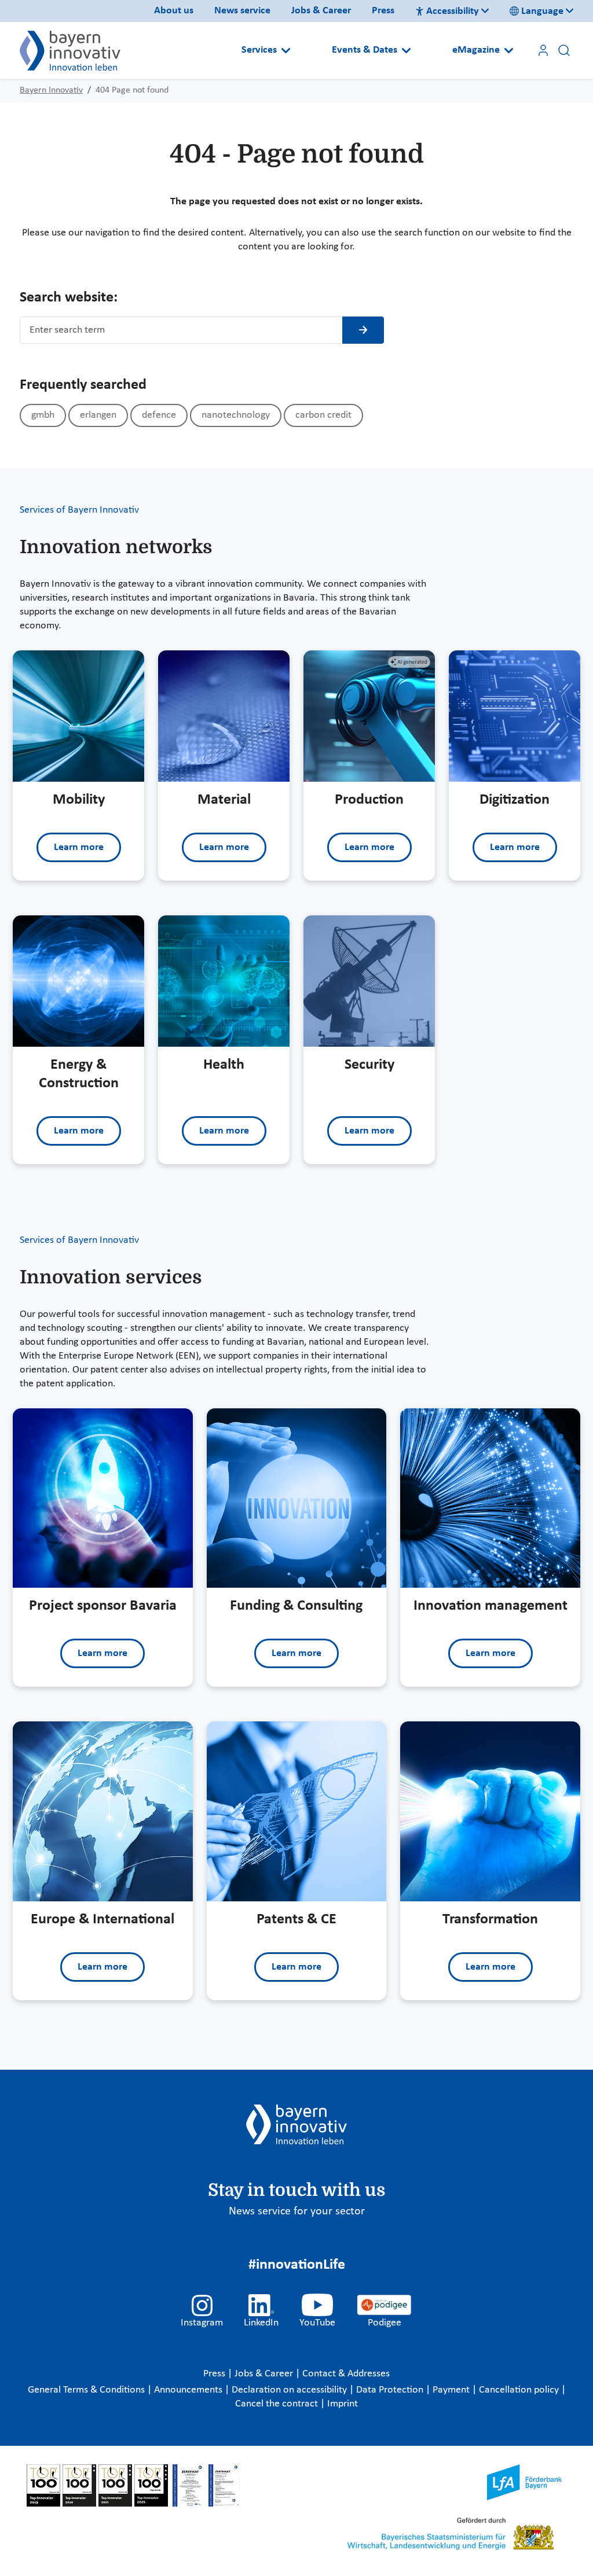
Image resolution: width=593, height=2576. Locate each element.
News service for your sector (297, 2211)
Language (542, 11)
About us (174, 11)
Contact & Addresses (346, 2374)
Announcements (189, 2390)
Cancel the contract (278, 2404)
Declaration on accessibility (290, 2390)
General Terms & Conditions (87, 2390)
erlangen (98, 415)
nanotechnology (236, 415)
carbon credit (323, 415)
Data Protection (391, 2390)
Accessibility (453, 11)
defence (159, 415)
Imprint (343, 2404)
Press (383, 11)
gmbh (43, 415)
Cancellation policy (520, 2390)
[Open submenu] (286, 50)
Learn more (79, 847)
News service (242, 11)
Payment (452, 2390)
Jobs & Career (321, 11)
